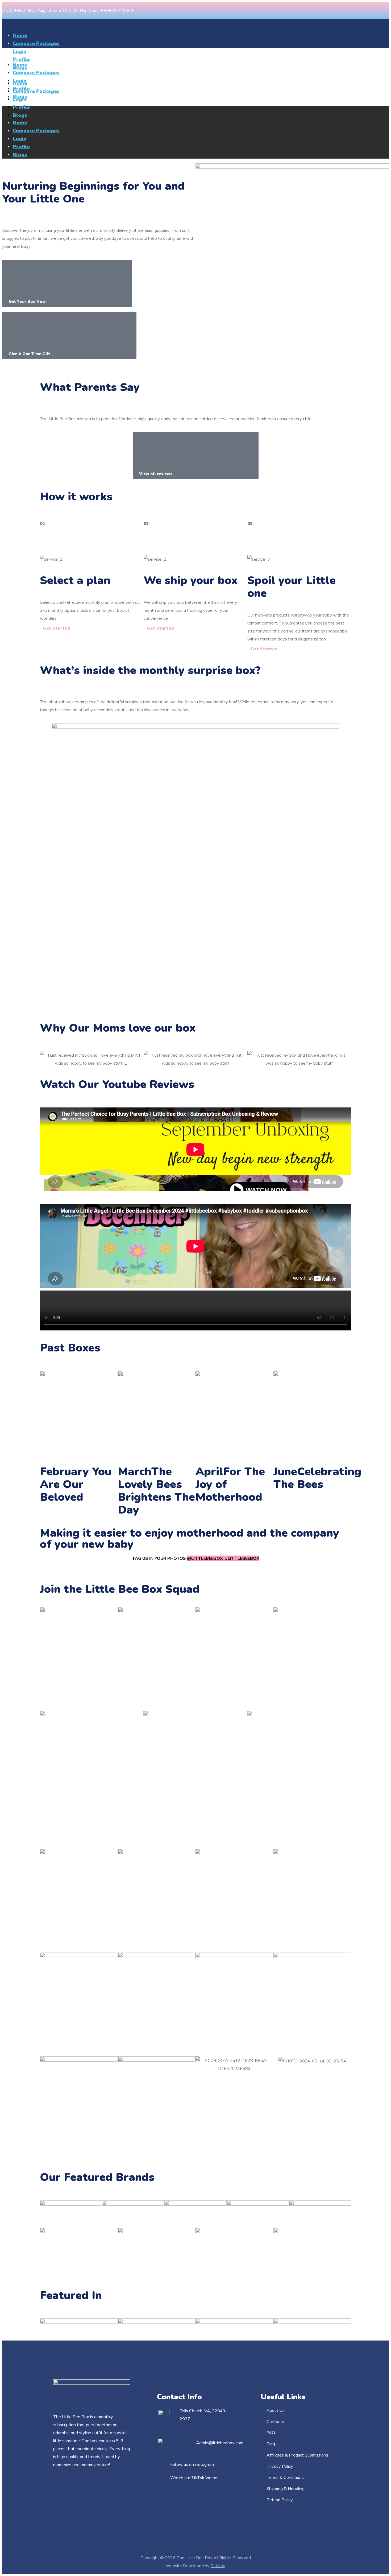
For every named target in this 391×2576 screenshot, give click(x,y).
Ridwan (218, 2566)
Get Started (57, 628)
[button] (67, 283)
